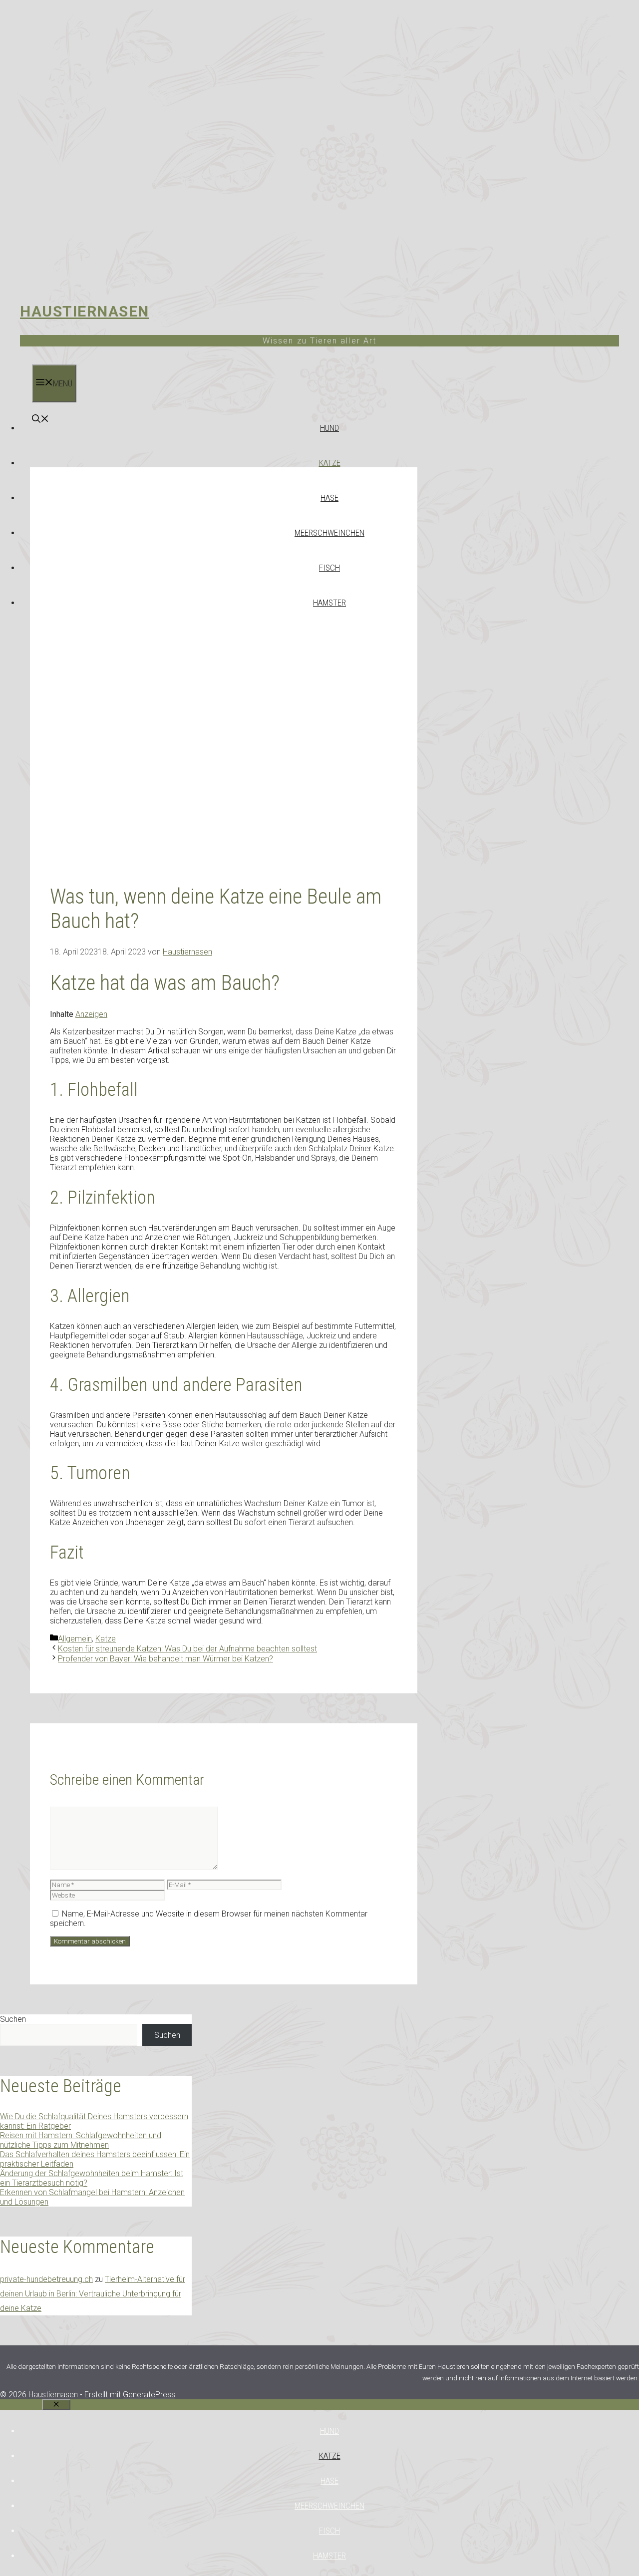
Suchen (13, 2019)
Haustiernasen (85, 311)
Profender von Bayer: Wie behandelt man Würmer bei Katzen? (165, 1659)
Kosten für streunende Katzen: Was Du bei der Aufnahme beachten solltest (187, 1649)
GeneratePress (149, 2395)
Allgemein (75, 1639)
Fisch (329, 568)
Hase (329, 498)
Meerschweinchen (329, 533)
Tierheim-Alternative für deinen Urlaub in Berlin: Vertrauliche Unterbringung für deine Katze (93, 2294)
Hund (329, 428)
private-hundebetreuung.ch (46, 2279)
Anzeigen (91, 1014)
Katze (330, 463)
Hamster (329, 603)
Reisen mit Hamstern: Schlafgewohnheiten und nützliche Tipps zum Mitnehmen (81, 2140)
